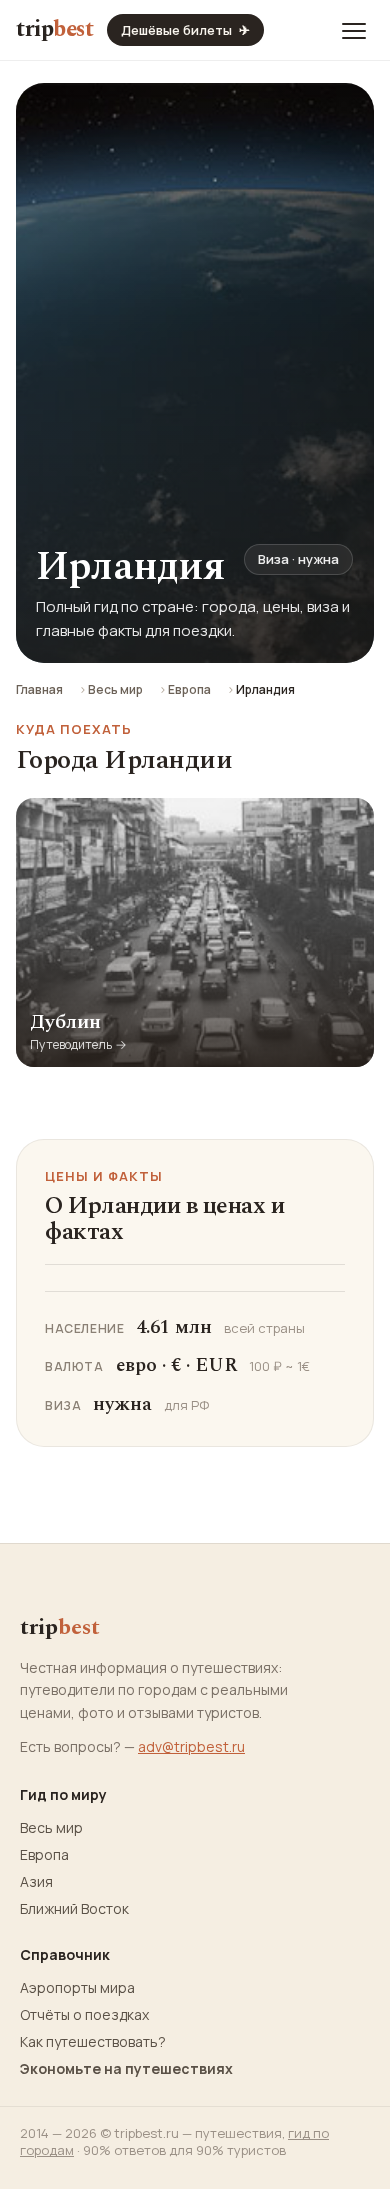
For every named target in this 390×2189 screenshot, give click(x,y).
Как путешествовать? (93, 2042)
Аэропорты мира (77, 1988)
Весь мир (115, 689)
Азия (36, 1882)
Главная (39, 689)
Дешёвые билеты (185, 30)
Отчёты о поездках (84, 2015)
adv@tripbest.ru (191, 1746)
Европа (189, 689)
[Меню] (354, 30)
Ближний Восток (74, 1909)
